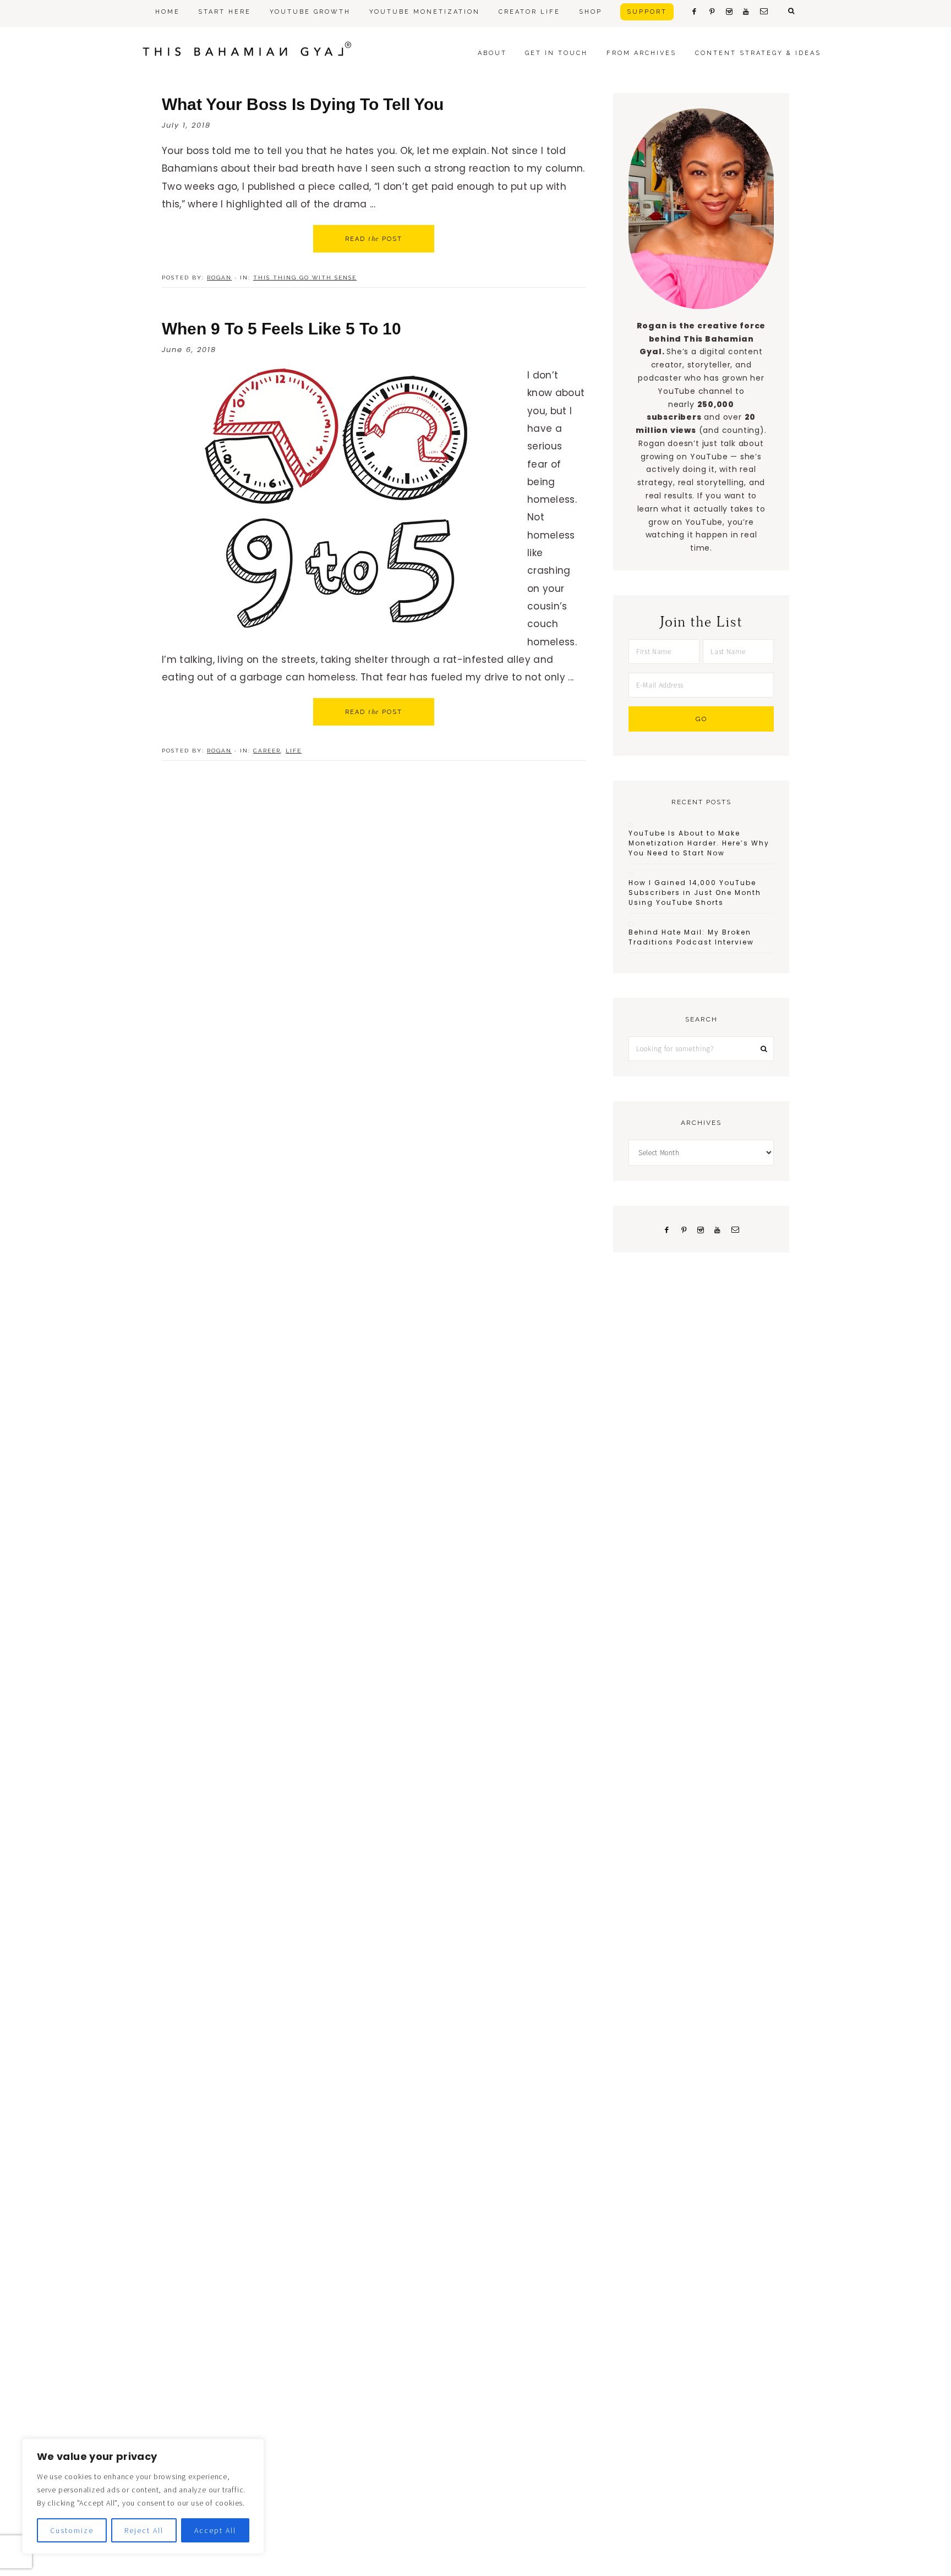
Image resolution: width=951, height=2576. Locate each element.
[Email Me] (735, 1229)
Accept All (215, 2530)
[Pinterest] (684, 1229)
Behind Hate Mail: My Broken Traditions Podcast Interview (691, 937)
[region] (143, 2496)
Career (267, 751)
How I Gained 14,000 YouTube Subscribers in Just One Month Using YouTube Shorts (695, 892)
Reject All (144, 2530)
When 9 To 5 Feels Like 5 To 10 (282, 329)
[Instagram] (701, 1229)
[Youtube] (718, 1229)
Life (294, 751)
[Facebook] (666, 1229)
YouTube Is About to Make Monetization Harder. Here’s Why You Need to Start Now (699, 843)
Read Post (374, 239)
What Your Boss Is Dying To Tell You (303, 104)
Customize (72, 2530)
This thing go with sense (305, 278)
